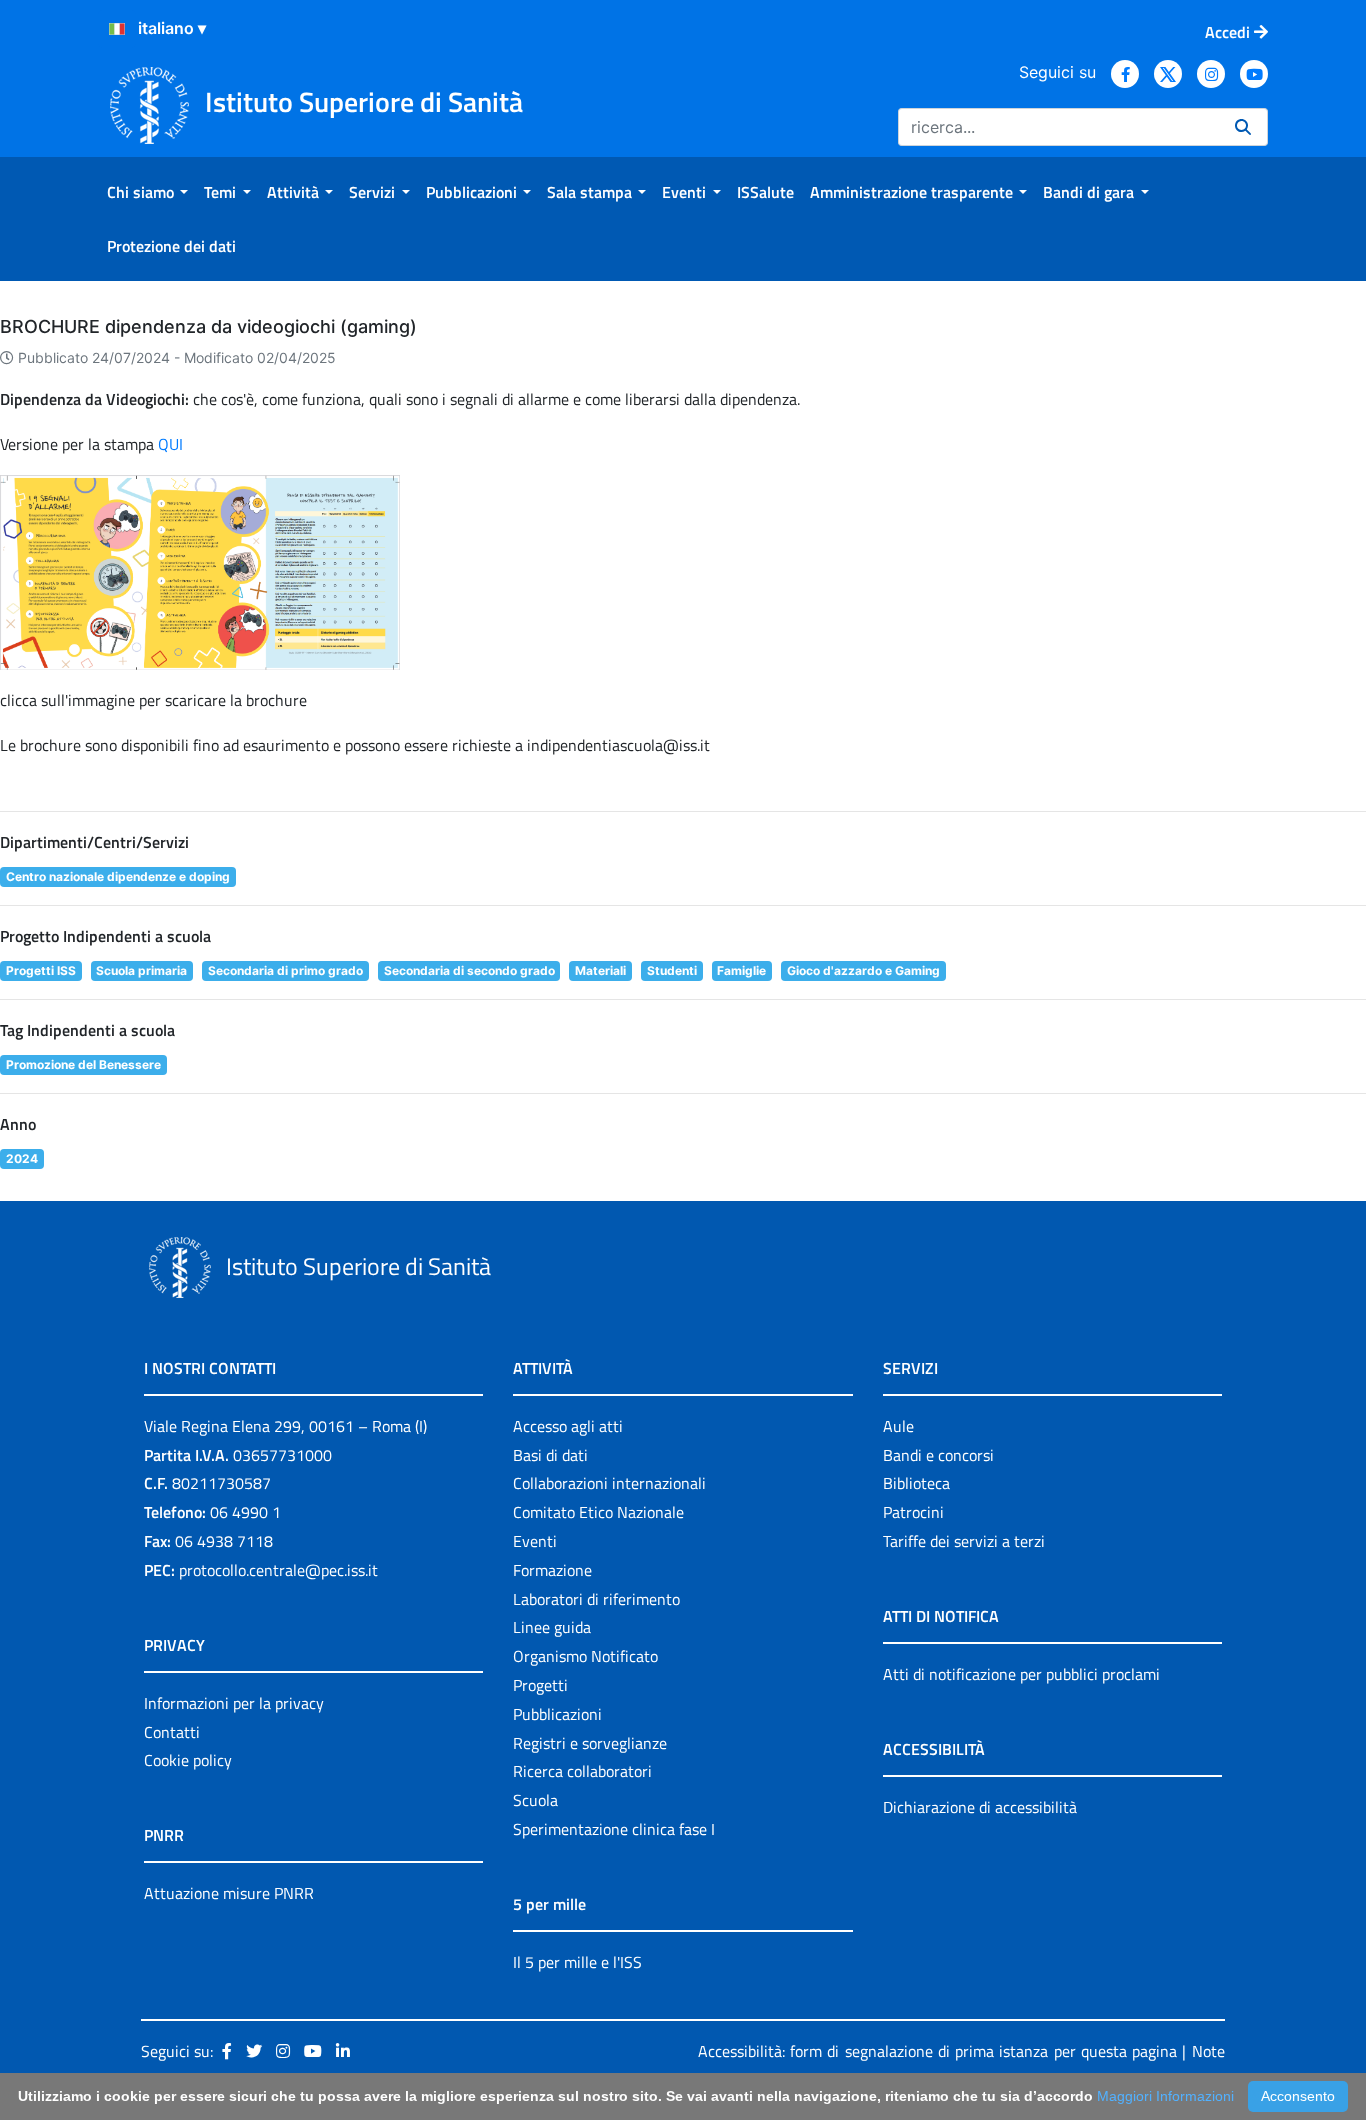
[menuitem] (147, 192)
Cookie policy (188, 1760)
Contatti (172, 1732)
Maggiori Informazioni (1165, 2096)
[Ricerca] (1243, 127)
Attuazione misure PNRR (229, 1893)
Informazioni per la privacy (234, 1703)
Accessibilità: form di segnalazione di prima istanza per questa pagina (937, 2051)
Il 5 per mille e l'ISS (577, 1962)
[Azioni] (117, 29)
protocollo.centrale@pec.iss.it (278, 1570)
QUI (170, 444)
